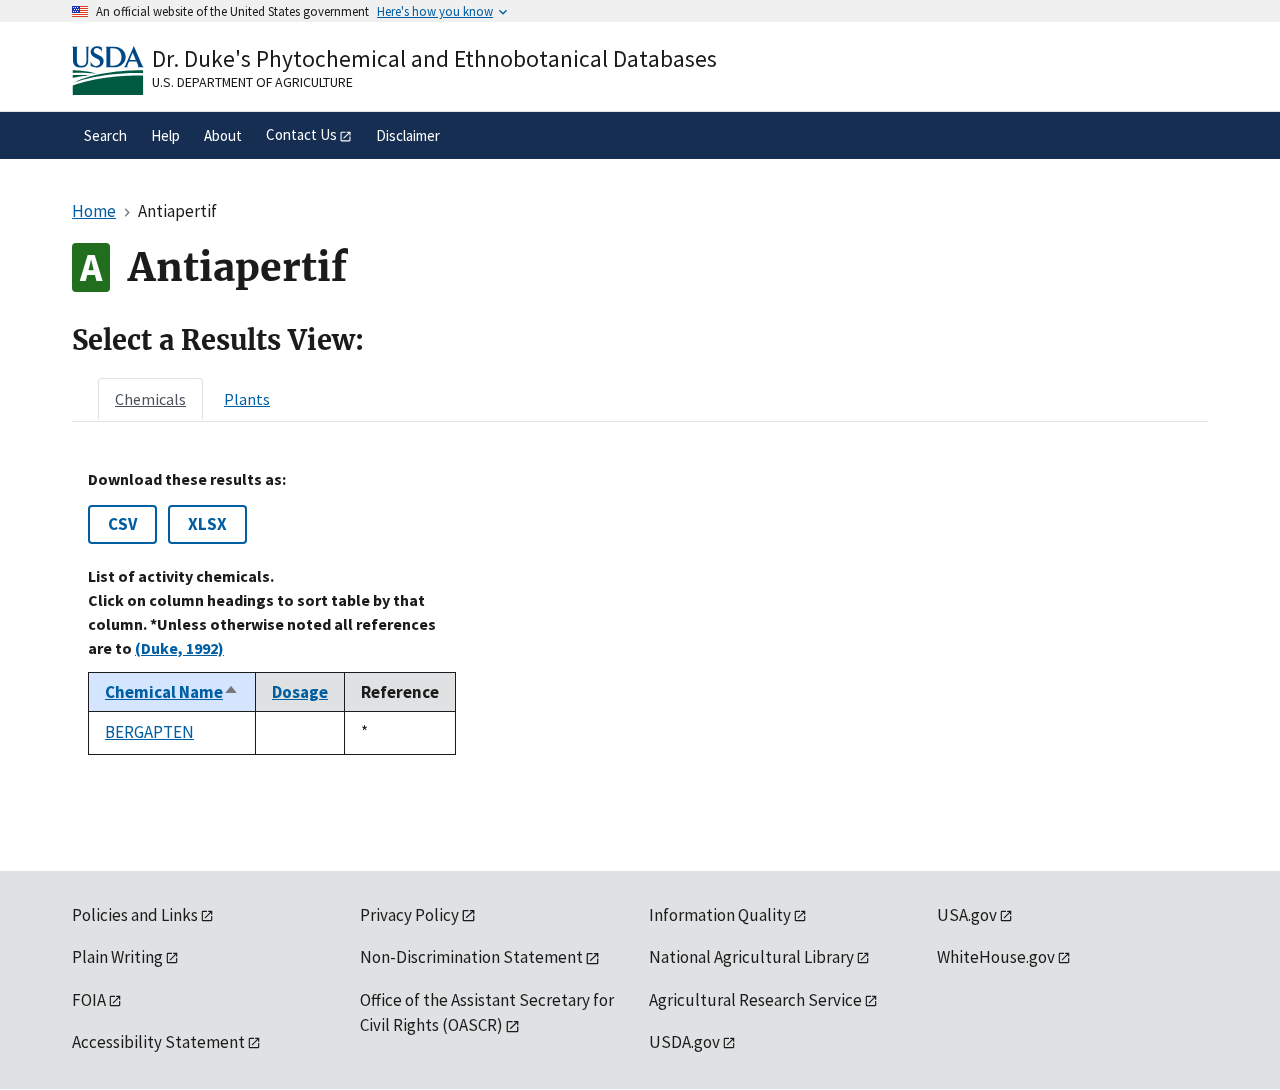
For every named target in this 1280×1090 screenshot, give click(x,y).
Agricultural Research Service (755, 1000)
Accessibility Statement (158, 1042)
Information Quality (720, 915)
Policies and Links (135, 915)
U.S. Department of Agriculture (252, 82)
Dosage (300, 692)
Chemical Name (172, 692)
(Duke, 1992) (179, 648)
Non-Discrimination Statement (471, 957)
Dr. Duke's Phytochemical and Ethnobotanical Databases (434, 58)
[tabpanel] (640, 612)
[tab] (150, 399)
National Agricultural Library (751, 957)
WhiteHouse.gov (996, 957)
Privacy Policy (409, 915)
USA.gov (967, 915)
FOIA (89, 1000)
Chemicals (150, 399)
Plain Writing (117, 957)
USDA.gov (684, 1042)
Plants (247, 399)
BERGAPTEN (149, 732)
